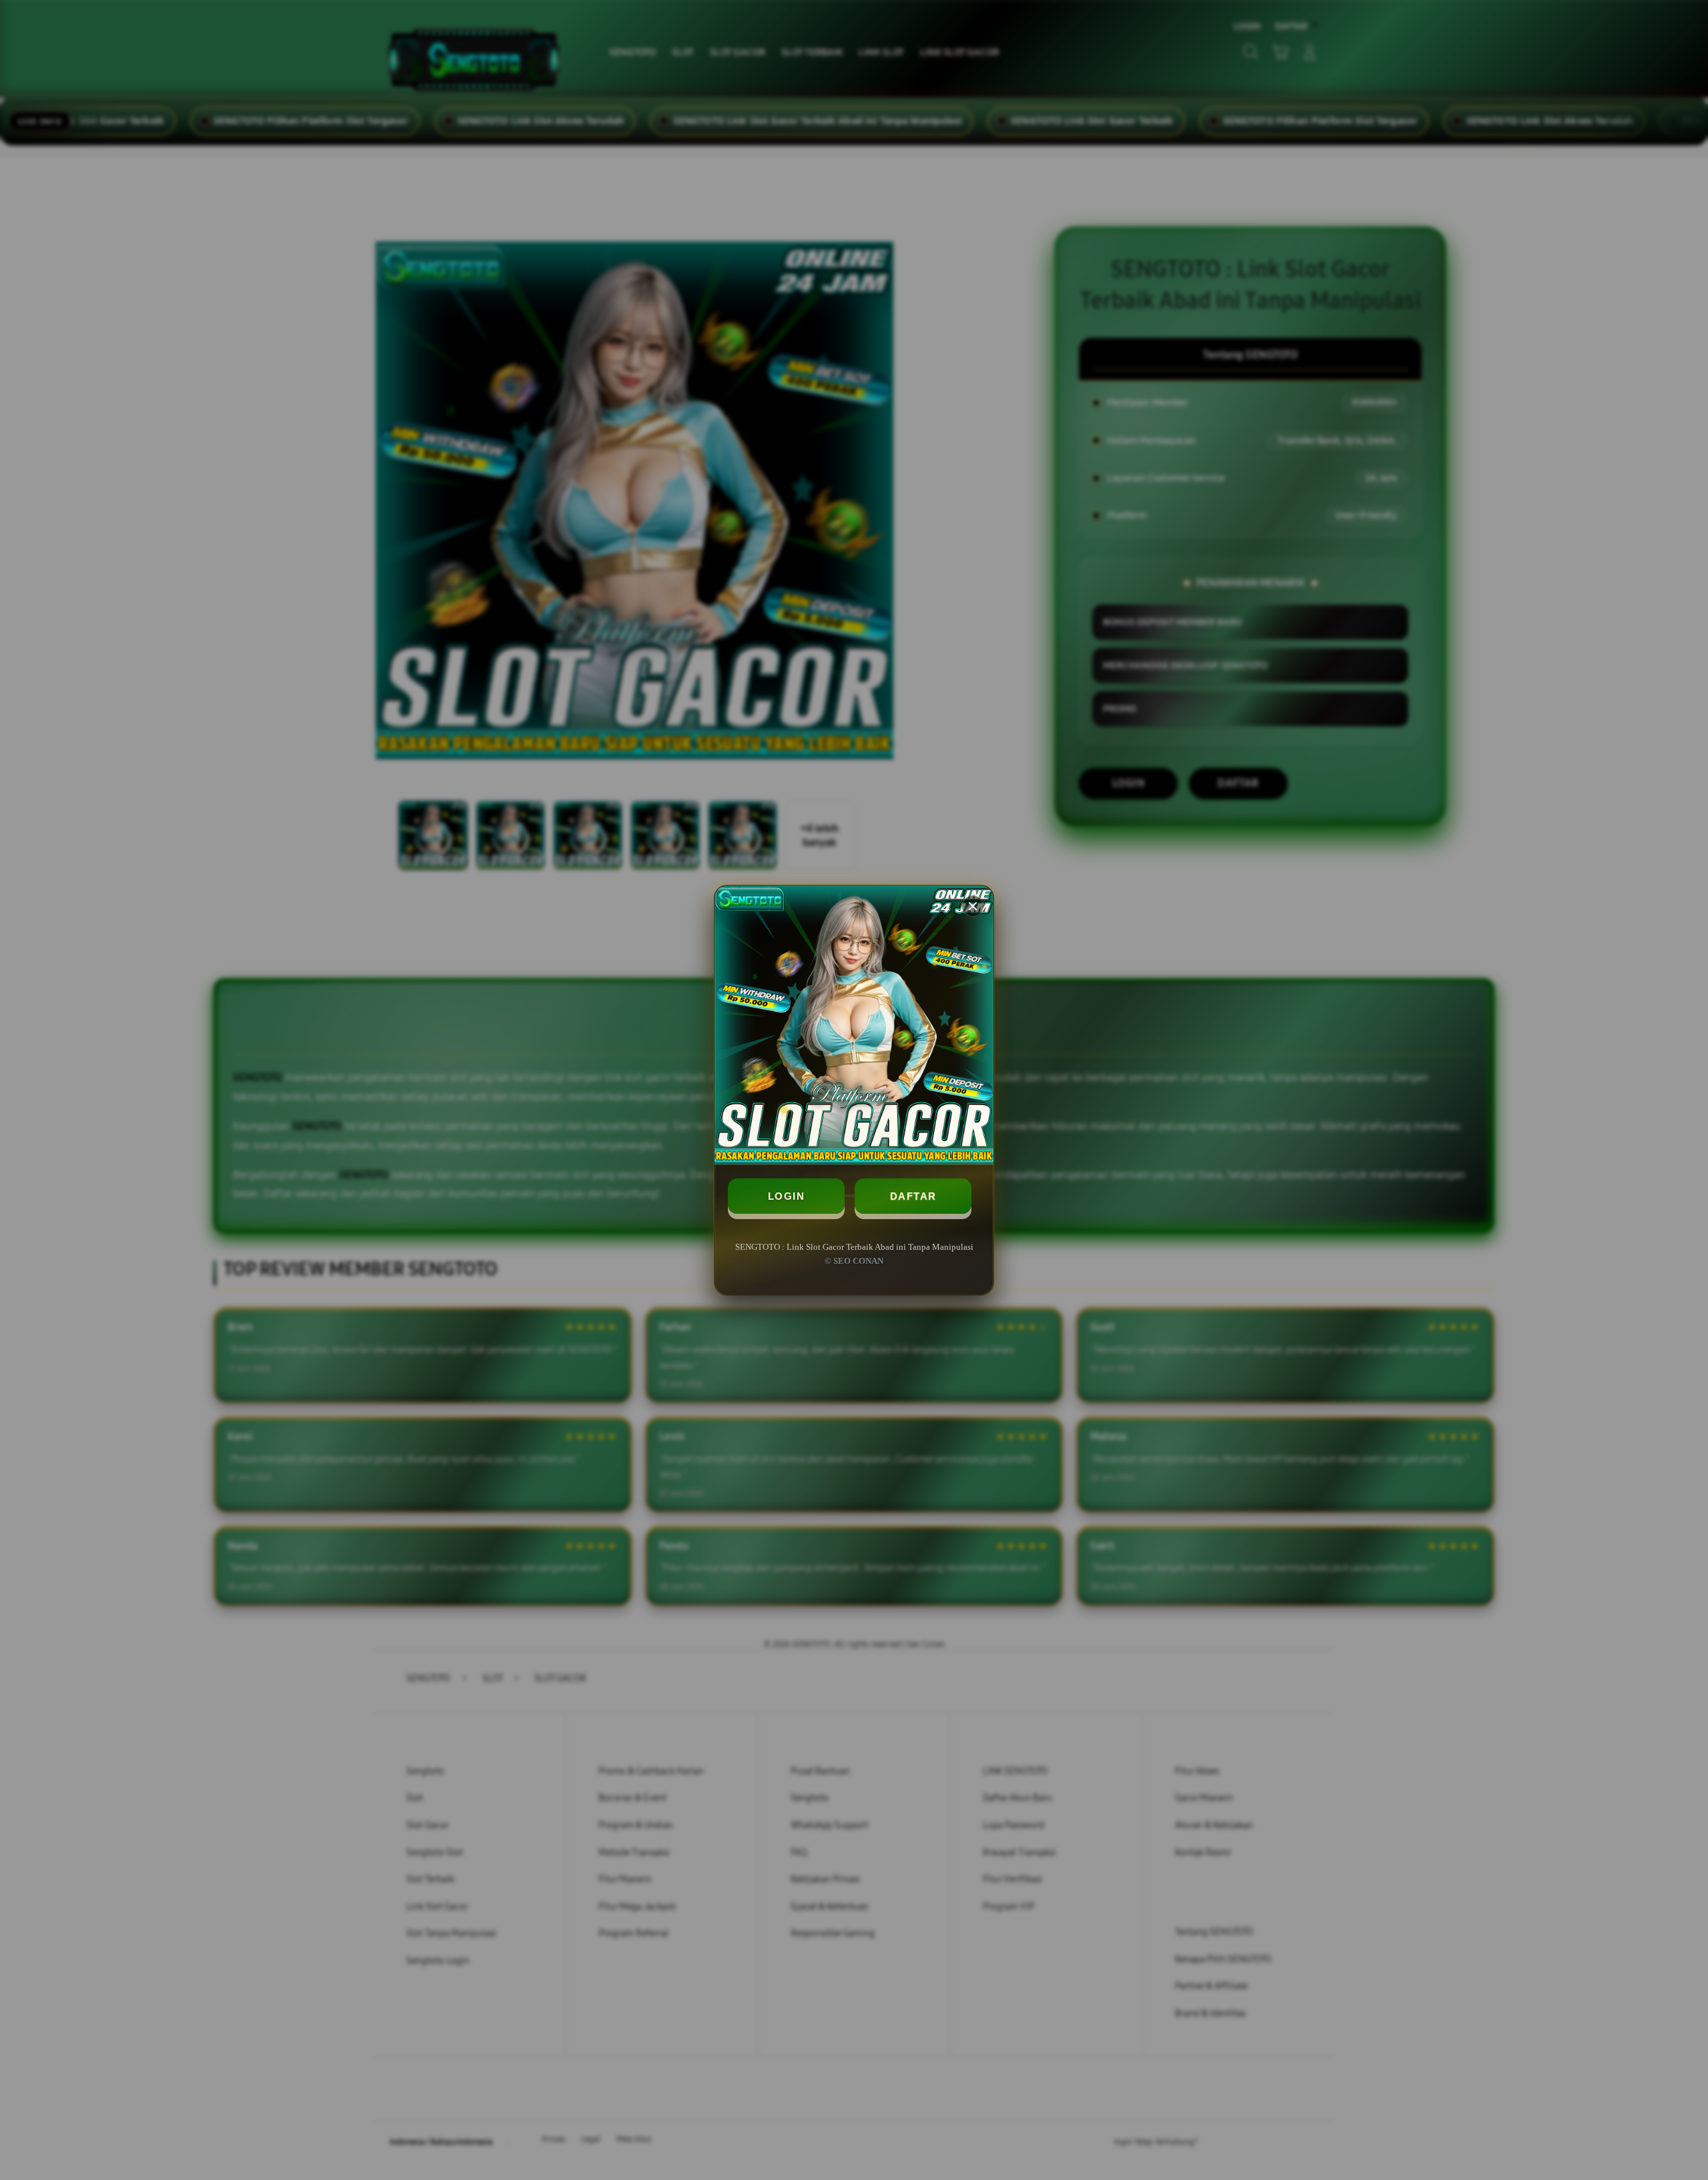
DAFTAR (913, 1196)
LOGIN (787, 1196)
